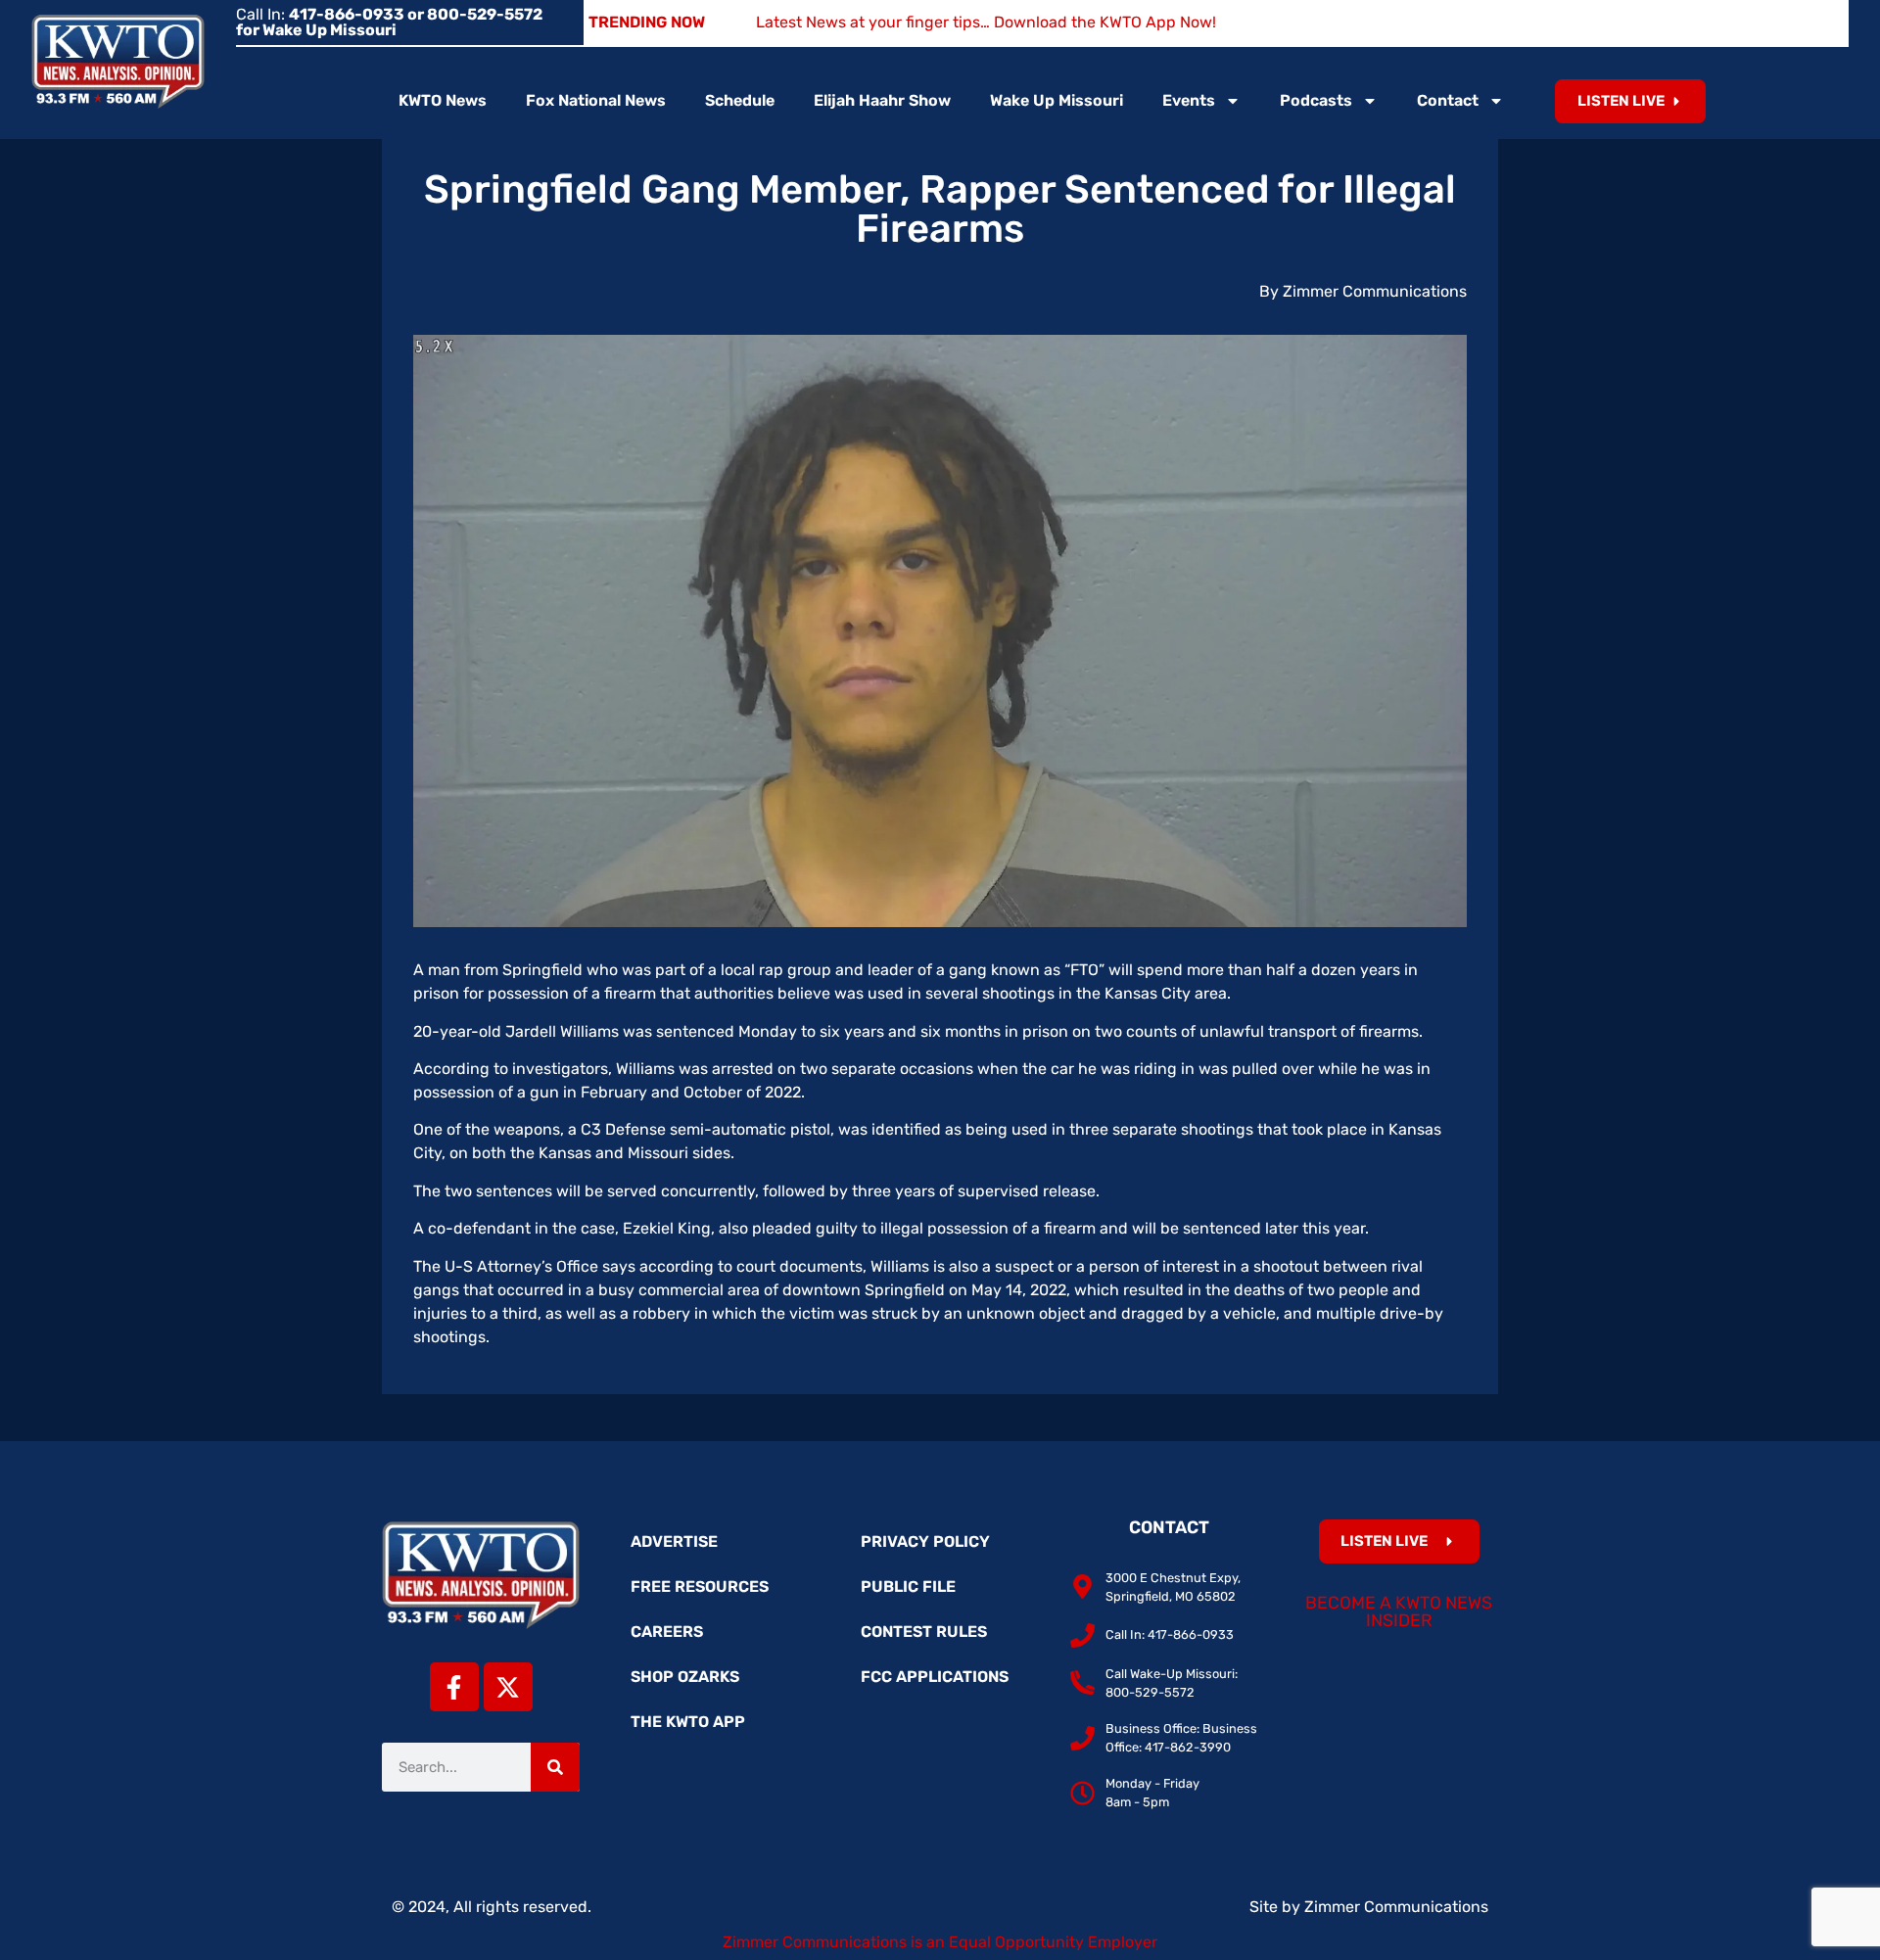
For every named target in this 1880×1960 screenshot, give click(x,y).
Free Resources (700, 1587)
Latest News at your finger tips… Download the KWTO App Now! (986, 22)
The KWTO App (688, 1722)
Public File (908, 1587)
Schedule (740, 100)
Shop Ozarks (685, 1677)
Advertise (674, 1541)
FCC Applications (935, 1677)
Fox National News (596, 100)
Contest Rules (924, 1632)
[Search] (555, 1767)
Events (1189, 100)
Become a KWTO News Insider (1399, 1611)
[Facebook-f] (454, 1687)
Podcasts (1316, 100)
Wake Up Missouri (1057, 100)
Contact (1448, 100)
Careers (667, 1632)
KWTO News (443, 100)
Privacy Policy (925, 1541)
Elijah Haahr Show (882, 100)
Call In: (389, 22)
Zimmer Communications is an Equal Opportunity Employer (940, 1942)
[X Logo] (508, 1687)
